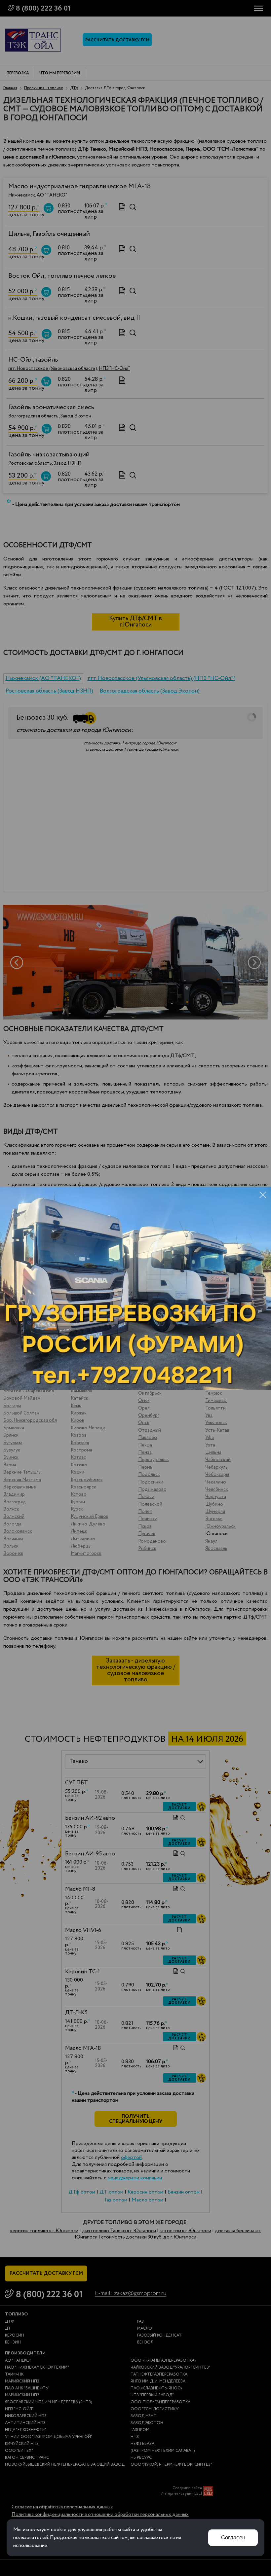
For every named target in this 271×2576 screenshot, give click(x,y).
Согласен (233, 2538)
